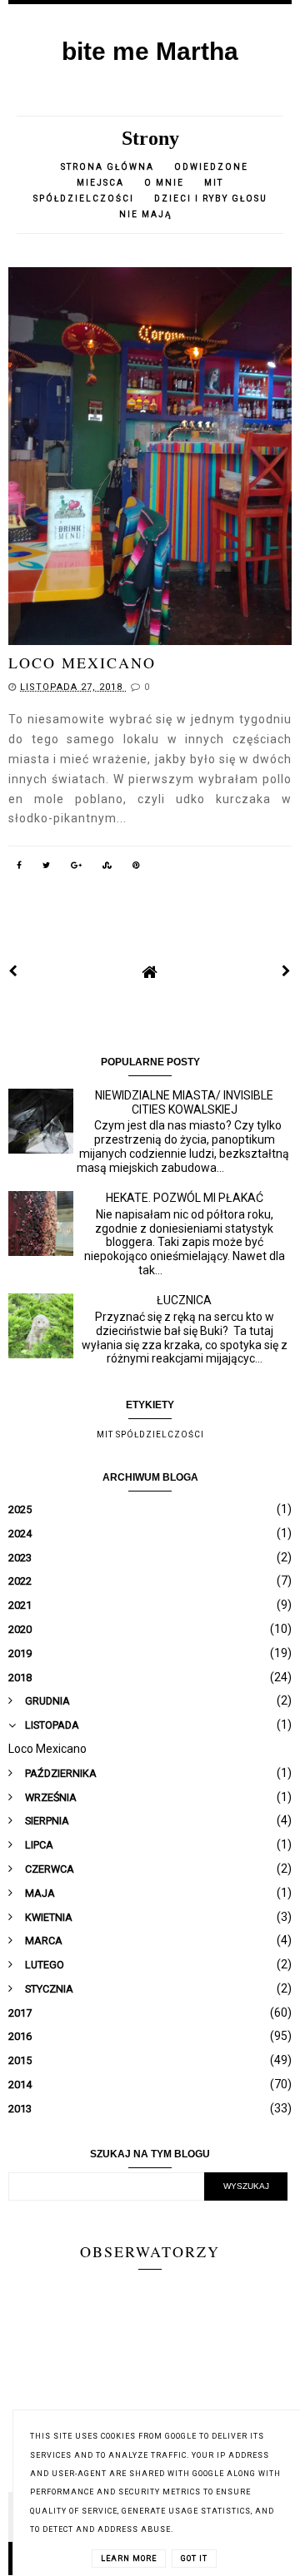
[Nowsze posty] (13, 971)
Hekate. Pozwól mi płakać (185, 1198)
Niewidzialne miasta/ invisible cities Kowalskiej (184, 1102)
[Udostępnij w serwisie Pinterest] (137, 868)
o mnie (166, 183)
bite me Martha (150, 51)
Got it (194, 2559)
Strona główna (107, 167)
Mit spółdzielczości (150, 1434)
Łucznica (184, 1300)
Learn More (129, 2559)
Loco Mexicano (82, 663)
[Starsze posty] (287, 971)
